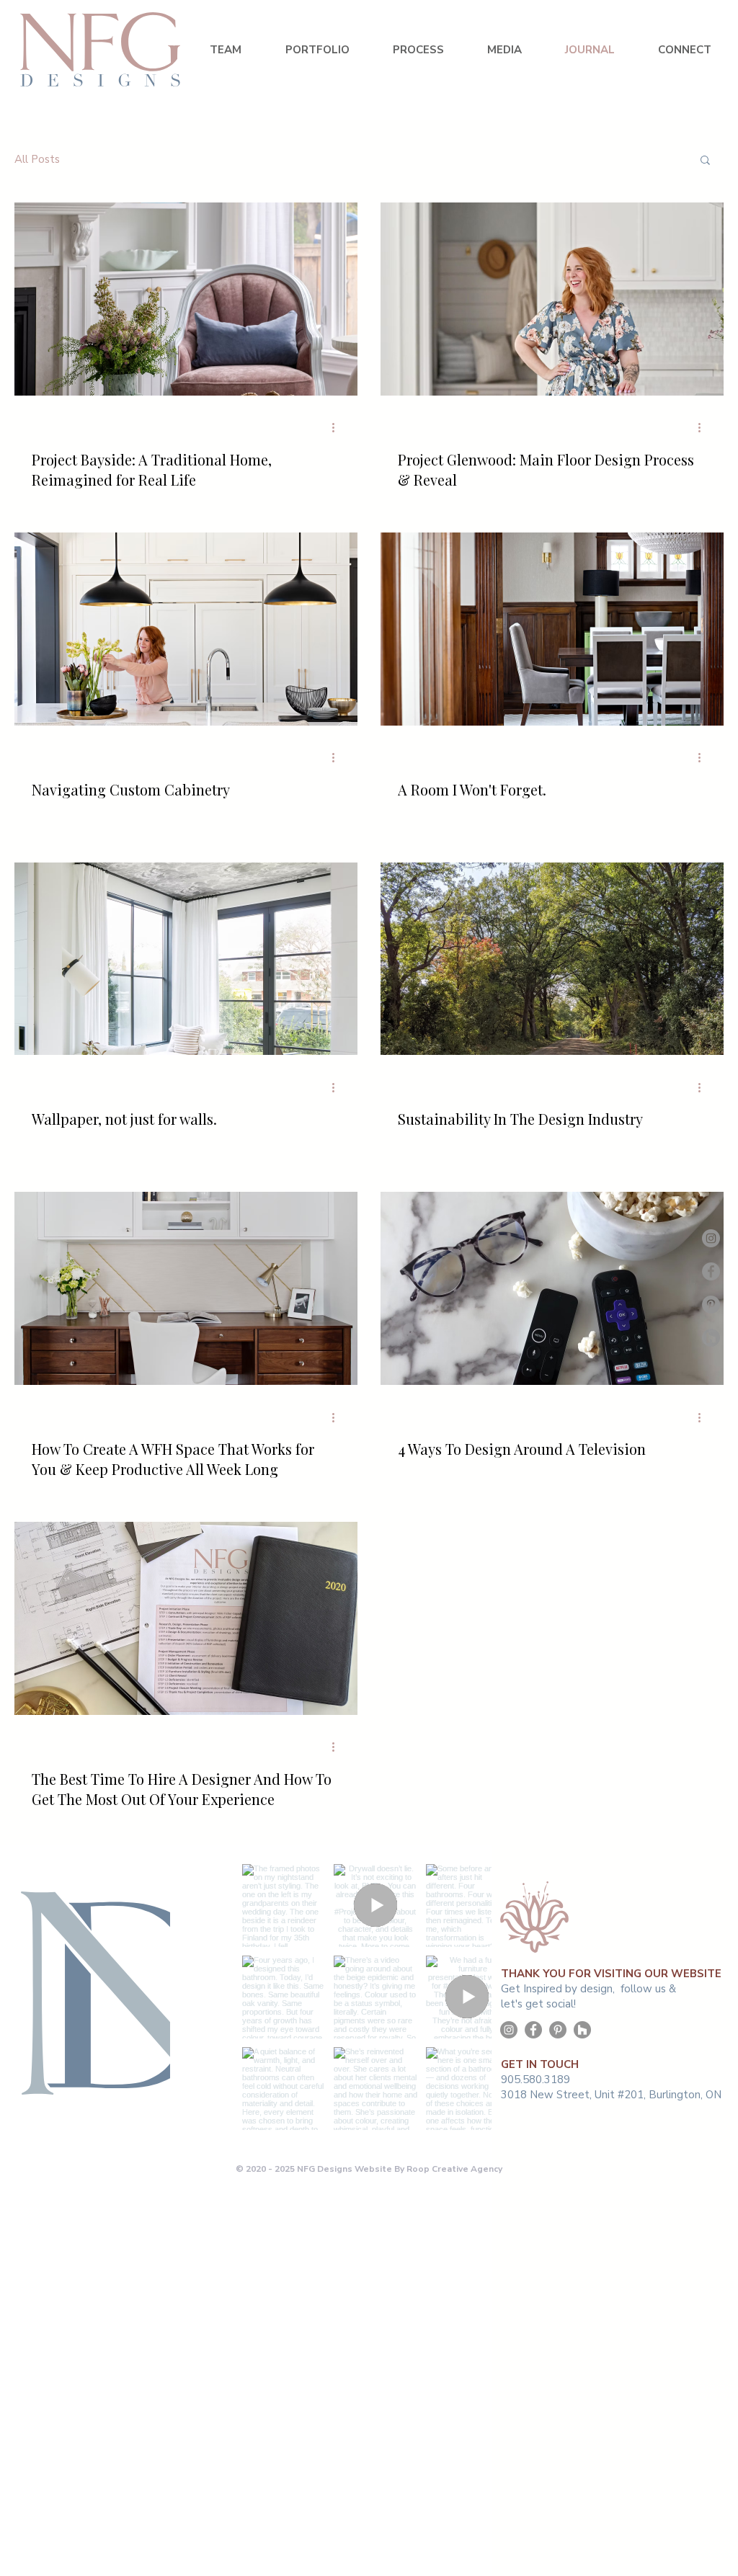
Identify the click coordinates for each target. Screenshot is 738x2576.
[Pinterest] (711, 1305)
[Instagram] (711, 1238)
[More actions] (338, 428)
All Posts (37, 159)
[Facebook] (711, 1271)
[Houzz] (711, 1338)
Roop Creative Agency (454, 2169)
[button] (705, 161)
